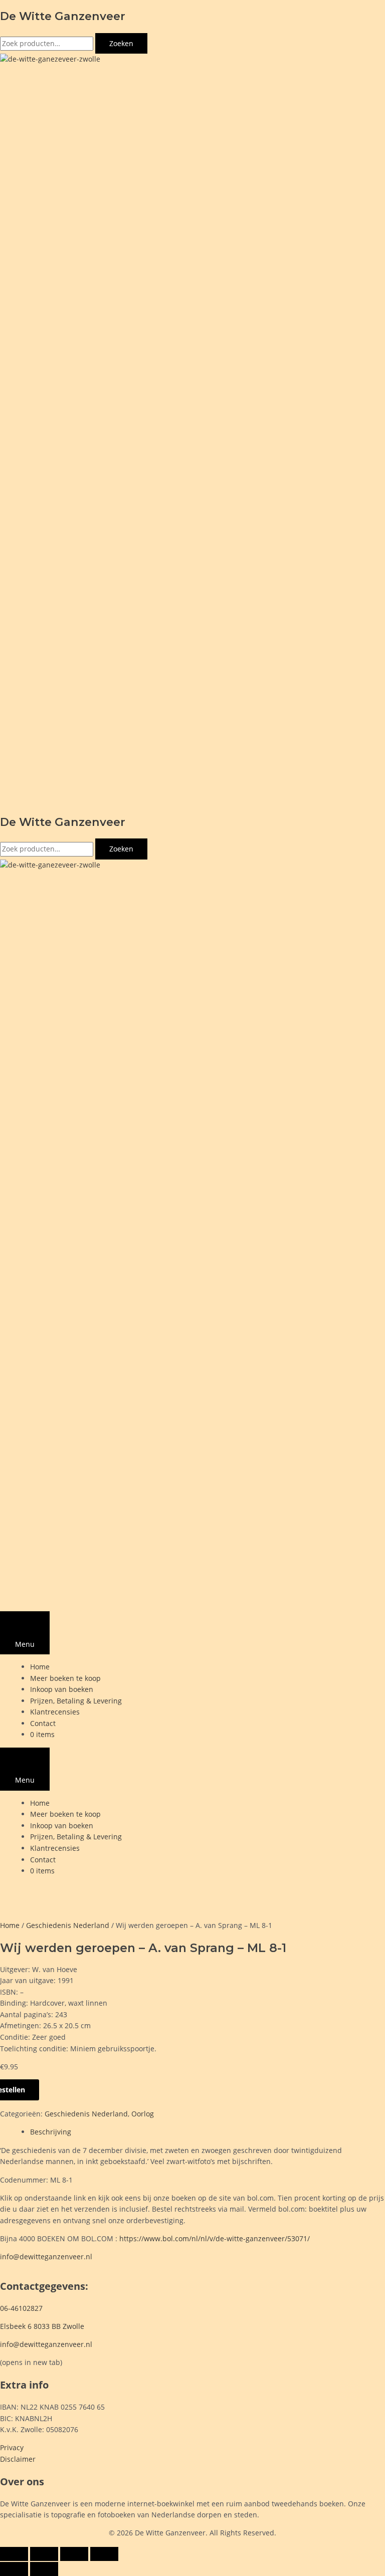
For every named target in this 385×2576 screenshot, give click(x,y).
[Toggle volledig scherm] (44, 2554)
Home (40, 1667)
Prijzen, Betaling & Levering (76, 1701)
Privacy (12, 2447)
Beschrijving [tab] (51, 2132)
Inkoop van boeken (62, 1689)
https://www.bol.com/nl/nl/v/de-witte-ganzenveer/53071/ (215, 2238)
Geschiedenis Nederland (68, 1925)
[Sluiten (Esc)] (104, 2554)
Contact (43, 1723)
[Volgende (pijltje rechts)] (44, 2569)
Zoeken (121, 43)
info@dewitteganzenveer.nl (46, 2257)
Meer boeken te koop (65, 1678)
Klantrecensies (55, 1712)
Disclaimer (18, 2459)
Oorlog (143, 2114)
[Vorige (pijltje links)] (14, 2569)
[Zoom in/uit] (14, 2554)
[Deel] (74, 2554)
